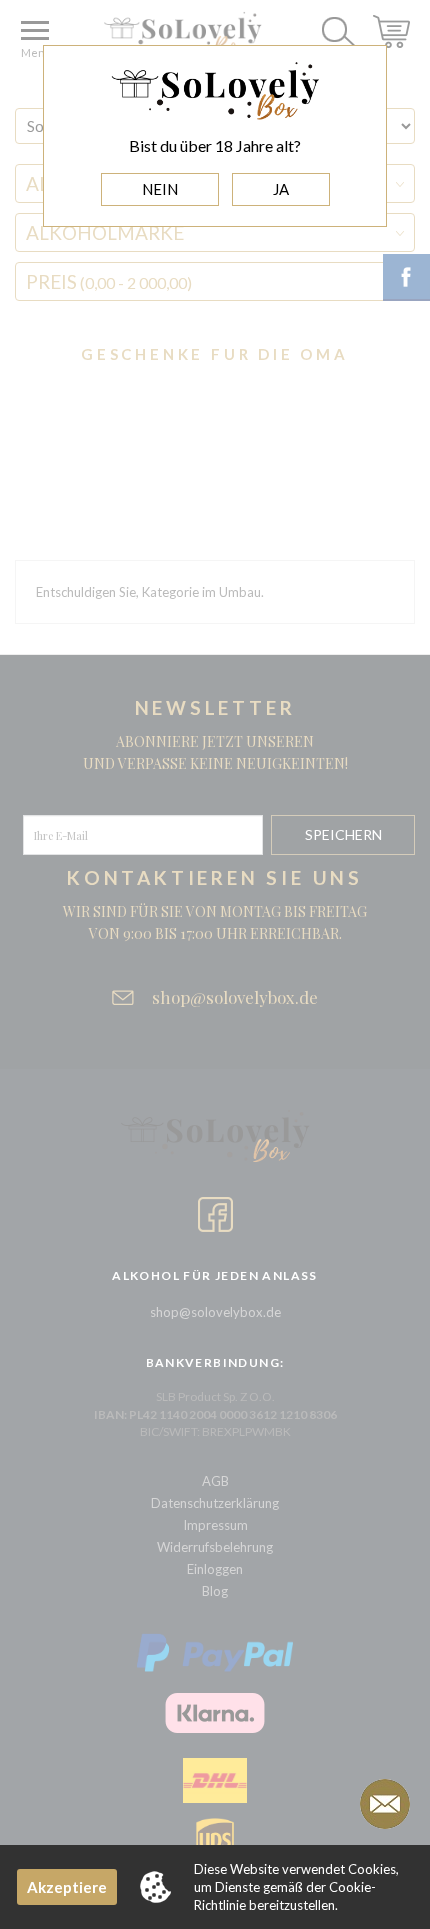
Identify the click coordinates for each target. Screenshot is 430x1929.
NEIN (160, 189)
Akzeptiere (67, 1887)
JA (281, 189)
